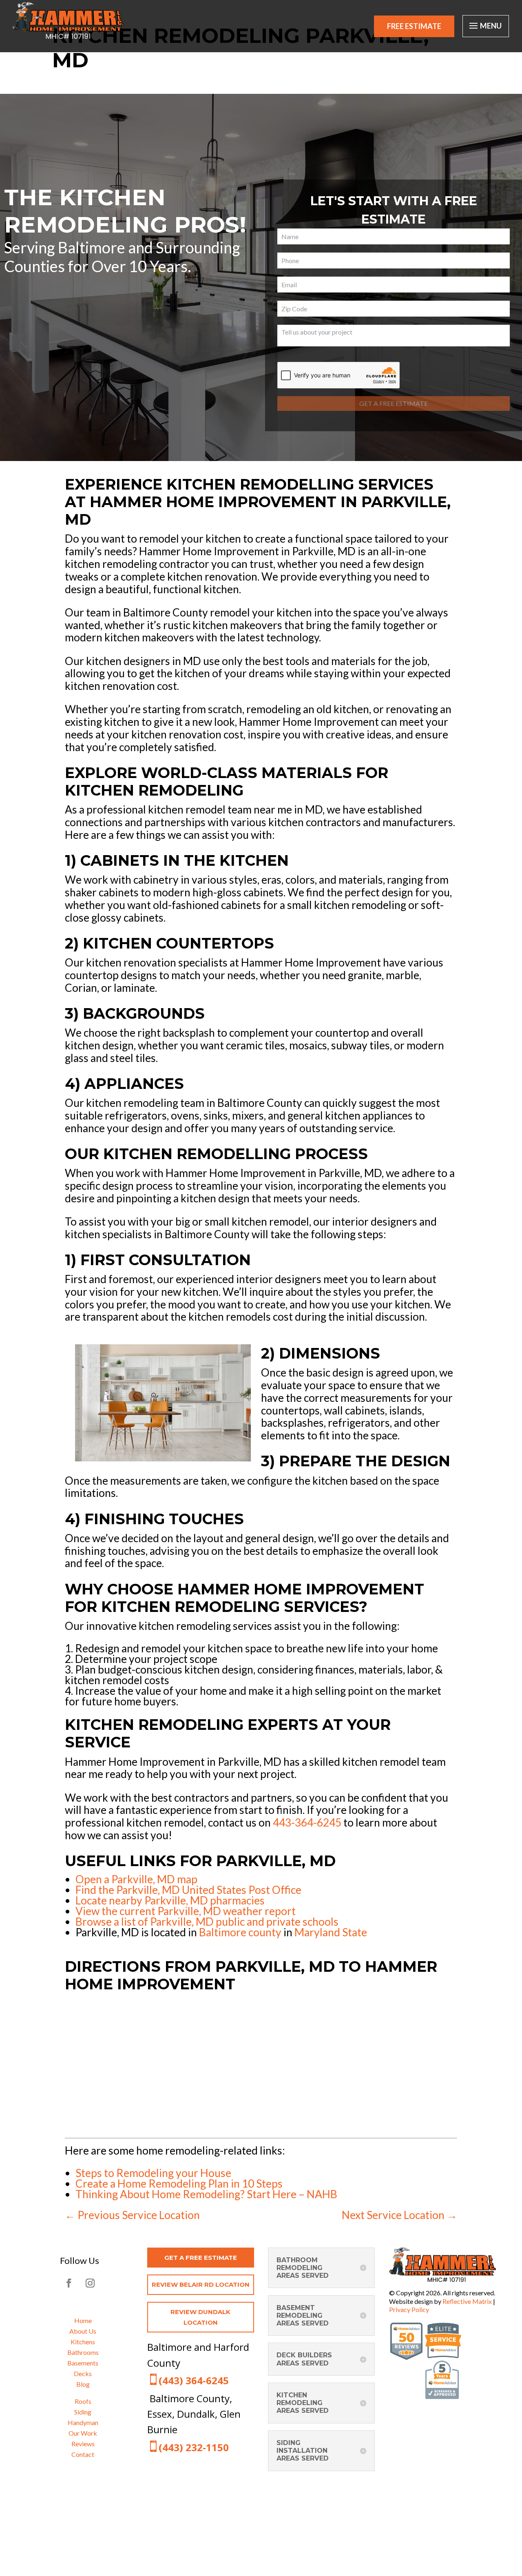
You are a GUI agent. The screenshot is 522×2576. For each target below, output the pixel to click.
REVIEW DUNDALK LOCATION (200, 2317)
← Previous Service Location (132, 2215)
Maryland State (331, 1932)
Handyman (83, 2422)
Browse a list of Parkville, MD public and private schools (207, 1922)
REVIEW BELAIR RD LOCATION (201, 2284)
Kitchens (83, 2342)
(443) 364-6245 (194, 2380)
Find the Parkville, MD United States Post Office (188, 1890)
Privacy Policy (409, 2309)
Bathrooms (83, 2352)
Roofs (83, 2401)
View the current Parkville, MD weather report (186, 1911)
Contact (83, 2454)
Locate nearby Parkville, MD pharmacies (170, 1900)
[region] (261, 277)
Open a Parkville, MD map (136, 1879)
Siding (83, 2412)
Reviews (83, 2444)
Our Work (83, 2433)
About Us (83, 2331)
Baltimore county (240, 1932)
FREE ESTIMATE (414, 26)
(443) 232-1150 (194, 2447)
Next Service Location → (399, 2215)
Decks (83, 2373)
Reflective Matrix (467, 2301)
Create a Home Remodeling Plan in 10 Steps (179, 2184)
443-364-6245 (307, 1822)
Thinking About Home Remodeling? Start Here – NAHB (206, 2194)
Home (83, 2320)
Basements (83, 2363)
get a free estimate (201, 2258)
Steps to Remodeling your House (153, 2173)
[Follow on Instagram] (90, 2283)
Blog (83, 2384)
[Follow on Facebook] (69, 2283)
